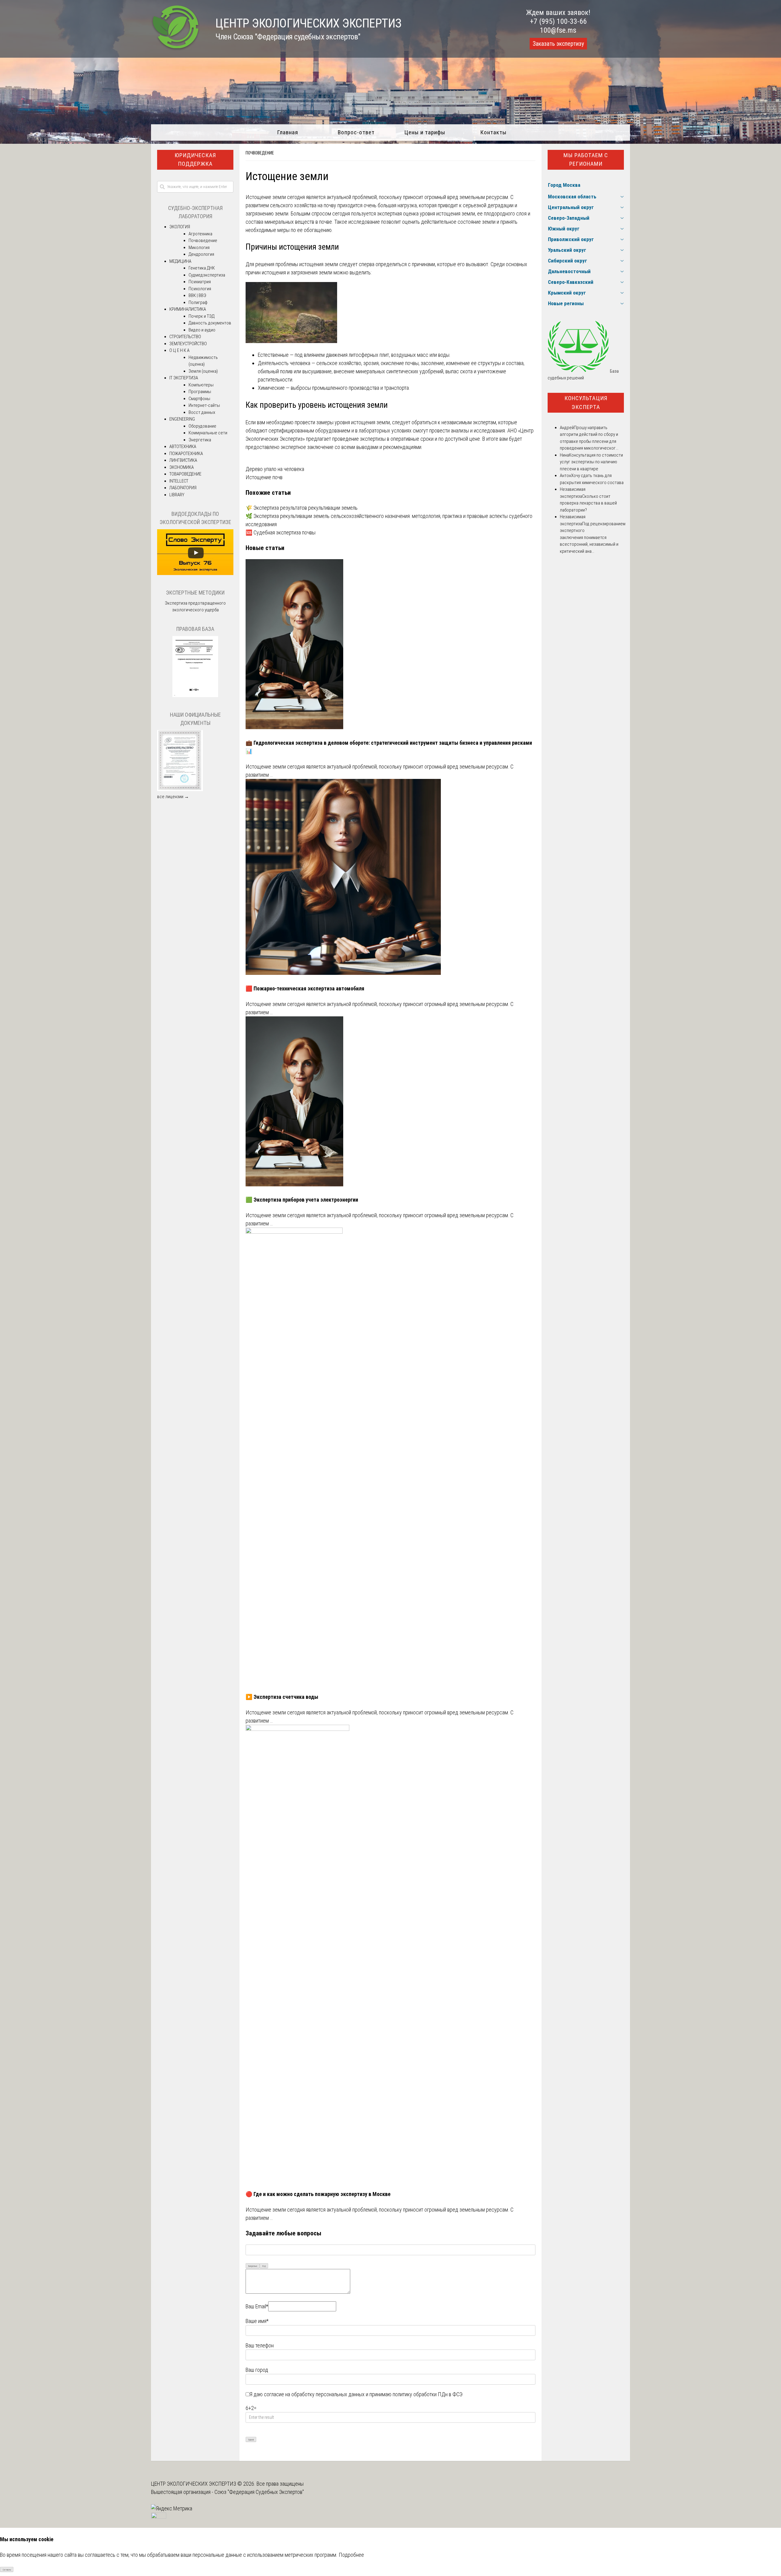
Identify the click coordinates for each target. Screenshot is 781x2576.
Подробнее (351, 2555)
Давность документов (210, 323)
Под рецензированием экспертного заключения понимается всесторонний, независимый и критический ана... (593, 537)
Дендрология (201, 254)
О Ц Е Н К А (179, 350)
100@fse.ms (558, 30)
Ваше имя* (257, 2321)
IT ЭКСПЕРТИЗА (184, 378)
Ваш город (257, 2370)
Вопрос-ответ (356, 132)
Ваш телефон (260, 2345)
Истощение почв (264, 477)
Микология (199, 248)
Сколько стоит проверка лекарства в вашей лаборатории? (588, 503)
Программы (200, 392)
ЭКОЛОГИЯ (180, 227)
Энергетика (200, 440)
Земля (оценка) (203, 371)
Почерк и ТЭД (202, 316)
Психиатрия (200, 282)
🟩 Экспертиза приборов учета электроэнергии (302, 1200)
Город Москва (564, 185)
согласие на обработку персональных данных (314, 2394)
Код (264, 2266)
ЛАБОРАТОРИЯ (183, 488)
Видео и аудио (202, 330)
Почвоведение (260, 153)
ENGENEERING (182, 419)
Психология (200, 289)
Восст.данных (202, 412)
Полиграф (198, 302)
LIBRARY (177, 495)
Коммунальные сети (208, 433)
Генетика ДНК (202, 268)
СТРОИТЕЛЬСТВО (185, 337)
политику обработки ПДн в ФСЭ (428, 2394)
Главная (288, 132)
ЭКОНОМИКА (182, 467)
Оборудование (202, 426)
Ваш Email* (257, 2306)
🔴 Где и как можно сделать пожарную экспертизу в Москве (318, 2194)
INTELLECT (179, 481)
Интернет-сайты (204, 405)
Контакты (493, 132)
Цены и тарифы (425, 132)
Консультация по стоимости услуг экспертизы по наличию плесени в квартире (591, 462)
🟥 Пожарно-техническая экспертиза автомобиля (305, 988)
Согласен (7, 2570)
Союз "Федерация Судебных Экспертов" (259, 2492)
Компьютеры (201, 385)
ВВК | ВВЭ (197, 295)
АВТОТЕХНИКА (183, 447)
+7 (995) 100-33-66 (558, 21)
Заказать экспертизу (558, 44)
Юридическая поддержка (195, 160)
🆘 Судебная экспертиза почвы (281, 532)
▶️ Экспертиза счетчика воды (282, 1697)
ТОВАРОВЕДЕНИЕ (185, 474)
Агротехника (200, 234)
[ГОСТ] (195, 696)
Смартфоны (199, 399)
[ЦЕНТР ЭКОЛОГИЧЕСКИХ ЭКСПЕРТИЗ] (176, 49)
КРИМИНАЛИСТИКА (188, 309)
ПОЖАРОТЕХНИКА (186, 454)
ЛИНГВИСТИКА (183, 460)
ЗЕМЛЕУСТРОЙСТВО (188, 344)
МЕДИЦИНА (180, 261)
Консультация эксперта (586, 403)
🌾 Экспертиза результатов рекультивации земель (302, 508)
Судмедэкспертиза (207, 275)
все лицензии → (173, 797)
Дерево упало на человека (275, 469)
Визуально (253, 2266)
